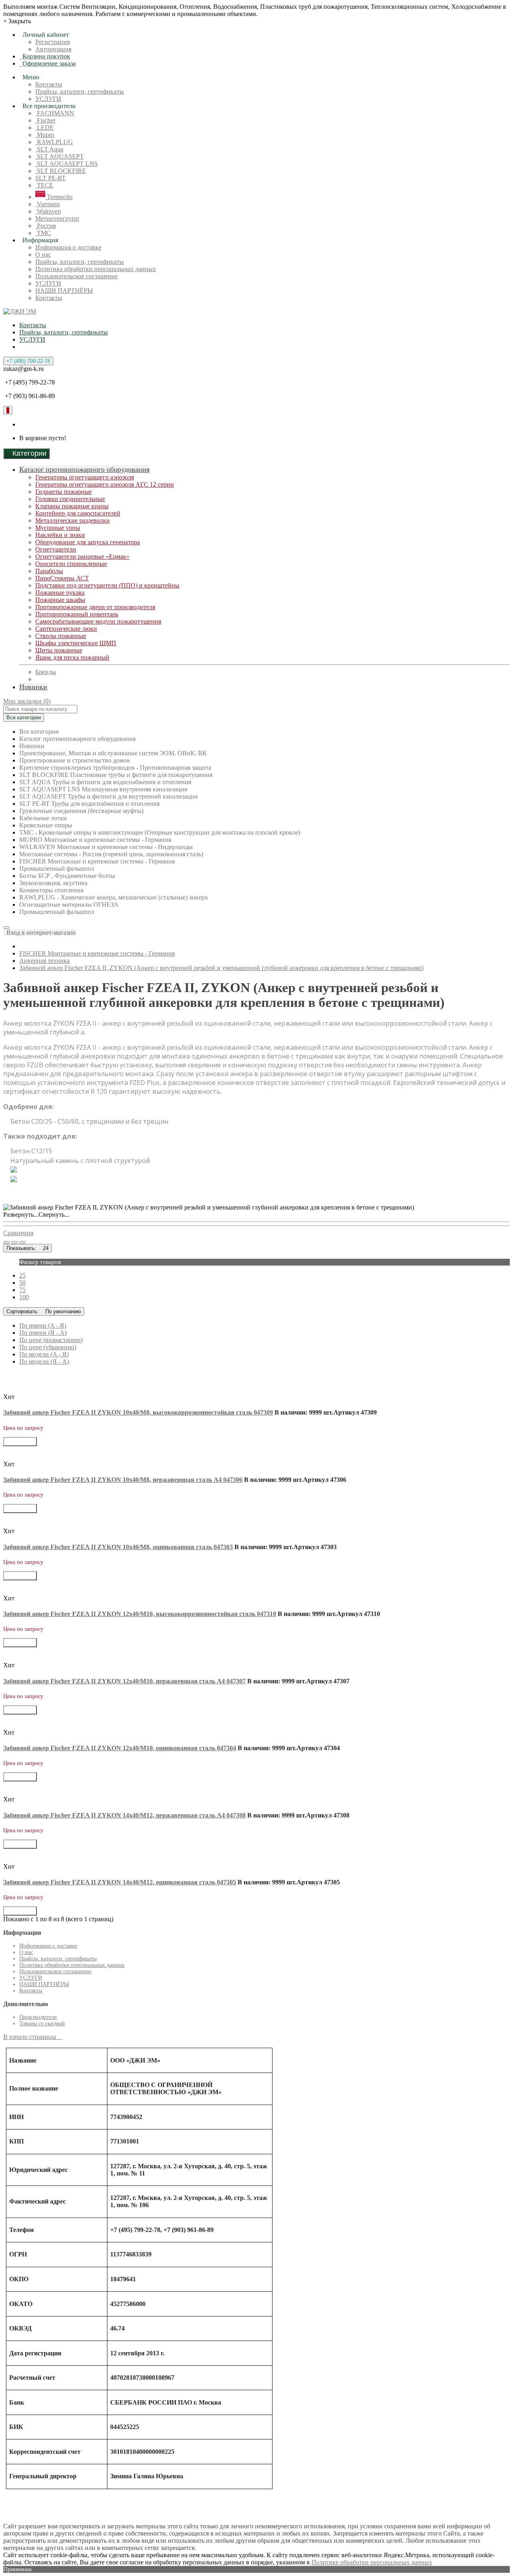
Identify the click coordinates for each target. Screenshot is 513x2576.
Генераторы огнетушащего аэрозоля (85, 477)
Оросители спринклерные (71, 564)
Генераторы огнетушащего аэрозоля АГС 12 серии (105, 484)
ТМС (43, 233)
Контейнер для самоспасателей (78, 513)
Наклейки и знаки (60, 535)
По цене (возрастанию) (51, 1340)
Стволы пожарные (61, 636)
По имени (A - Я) (43, 1325)
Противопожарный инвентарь (77, 614)
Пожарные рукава (60, 593)
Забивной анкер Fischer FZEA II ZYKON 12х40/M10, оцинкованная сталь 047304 (120, 1748)
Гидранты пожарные (64, 492)
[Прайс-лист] (22, 1242)
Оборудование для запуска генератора (88, 542)
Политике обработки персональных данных (372, 2562)
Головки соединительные (70, 499)
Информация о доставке (68, 247)
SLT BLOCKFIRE (61, 171)
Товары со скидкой (42, 2024)
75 (22, 1290)
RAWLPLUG (54, 142)
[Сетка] (14, 1242)
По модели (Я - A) (44, 1361)
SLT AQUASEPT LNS (67, 164)
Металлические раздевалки (73, 520)
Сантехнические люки (66, 629)
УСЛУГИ (48, 99)
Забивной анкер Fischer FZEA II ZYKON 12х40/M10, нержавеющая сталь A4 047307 (124, 1681)
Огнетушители (56, 549)
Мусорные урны (58, 528)
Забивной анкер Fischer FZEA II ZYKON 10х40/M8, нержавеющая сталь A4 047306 (123, 1480)
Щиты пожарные (59, 650)
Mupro (45, 135)
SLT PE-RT (50, 178)
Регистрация (53, 42)
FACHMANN (55, 113)
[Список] (6, 1242)
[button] (39, 933)
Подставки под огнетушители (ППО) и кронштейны (107, 585)
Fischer (45, 120)
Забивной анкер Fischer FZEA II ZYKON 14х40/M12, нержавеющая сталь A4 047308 (124, 1815)
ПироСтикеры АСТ (62, 578)
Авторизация (53, 49)
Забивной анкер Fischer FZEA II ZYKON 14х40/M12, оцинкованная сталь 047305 (120, 1882)
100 (24, 1297)
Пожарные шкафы (60, 600)
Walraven (48, 211)
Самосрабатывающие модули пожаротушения (98, 621)
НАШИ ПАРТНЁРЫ (64, 291)
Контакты (49, 84)
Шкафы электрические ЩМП (76, 643)
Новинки (33, 687)
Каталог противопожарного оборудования (84, 469)
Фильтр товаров (40, 1262)
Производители (38, 2017)
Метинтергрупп (57, 218)
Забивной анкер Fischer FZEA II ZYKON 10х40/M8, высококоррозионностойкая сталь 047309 (138, 1412)
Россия (45, 226)
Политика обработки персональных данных (96, 269)
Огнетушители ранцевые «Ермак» (82, 556)
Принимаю (17, 2569)
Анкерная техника (44, 961)
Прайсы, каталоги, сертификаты (80, 92)
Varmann (47, 204)
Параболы (49, 571)
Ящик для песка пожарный (72, 657)
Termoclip (59, 197)
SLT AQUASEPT (60, 156)
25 (22, 1275)
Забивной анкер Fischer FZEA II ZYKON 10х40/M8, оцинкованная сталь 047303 (118, 1547)
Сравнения (18, 1233)
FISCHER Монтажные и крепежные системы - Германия (97, 953)
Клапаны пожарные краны (72, 506)
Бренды (46, 672)
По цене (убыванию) (48, 1347)
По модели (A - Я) (44, 1354)
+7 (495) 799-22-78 (28, 361)
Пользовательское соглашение (77, 276)
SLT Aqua (49, 149)
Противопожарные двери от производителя (95, 607)
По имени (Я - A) (43, 1333)
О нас (43, 255)
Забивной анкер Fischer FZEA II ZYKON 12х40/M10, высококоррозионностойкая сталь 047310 (140, 1614)
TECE (44, 185)
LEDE (44, 128)
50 (22, 1283)
